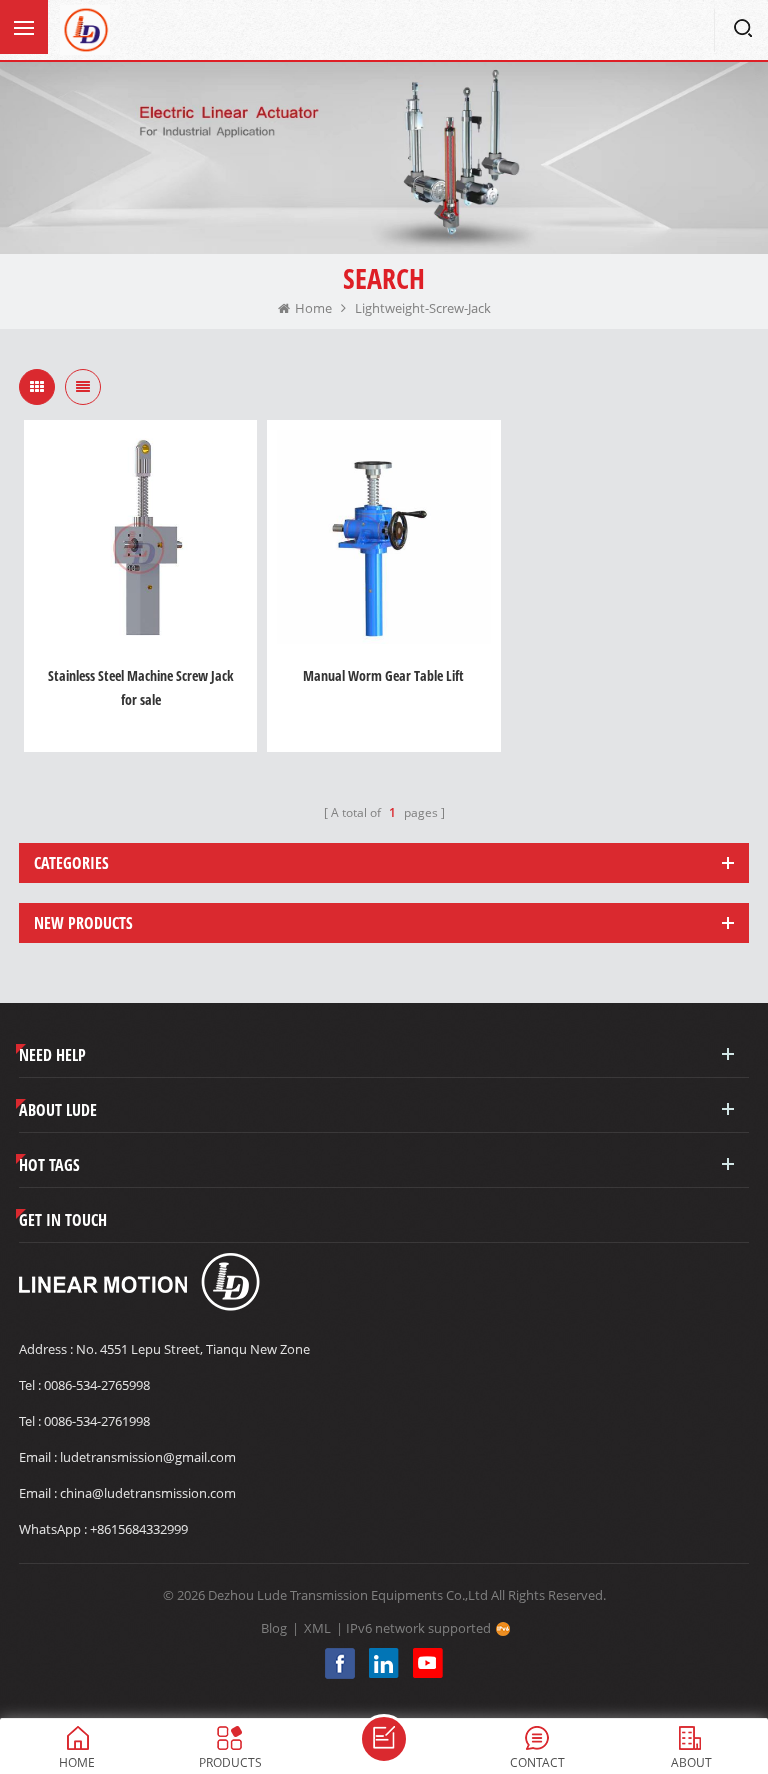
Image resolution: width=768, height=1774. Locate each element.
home (313, 308)
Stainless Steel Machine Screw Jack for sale (141, 687)
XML (317, 1628)
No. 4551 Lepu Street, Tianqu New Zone (193, 1349)
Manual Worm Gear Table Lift (383, 675)
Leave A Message (384, 1739)
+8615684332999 (139, 1529)
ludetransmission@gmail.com (148, 1457)
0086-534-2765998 (97, 1385)
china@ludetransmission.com (148, 1493)
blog (274, 1628)
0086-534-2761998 (97, 1421)
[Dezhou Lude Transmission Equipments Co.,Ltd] (85, 30)
